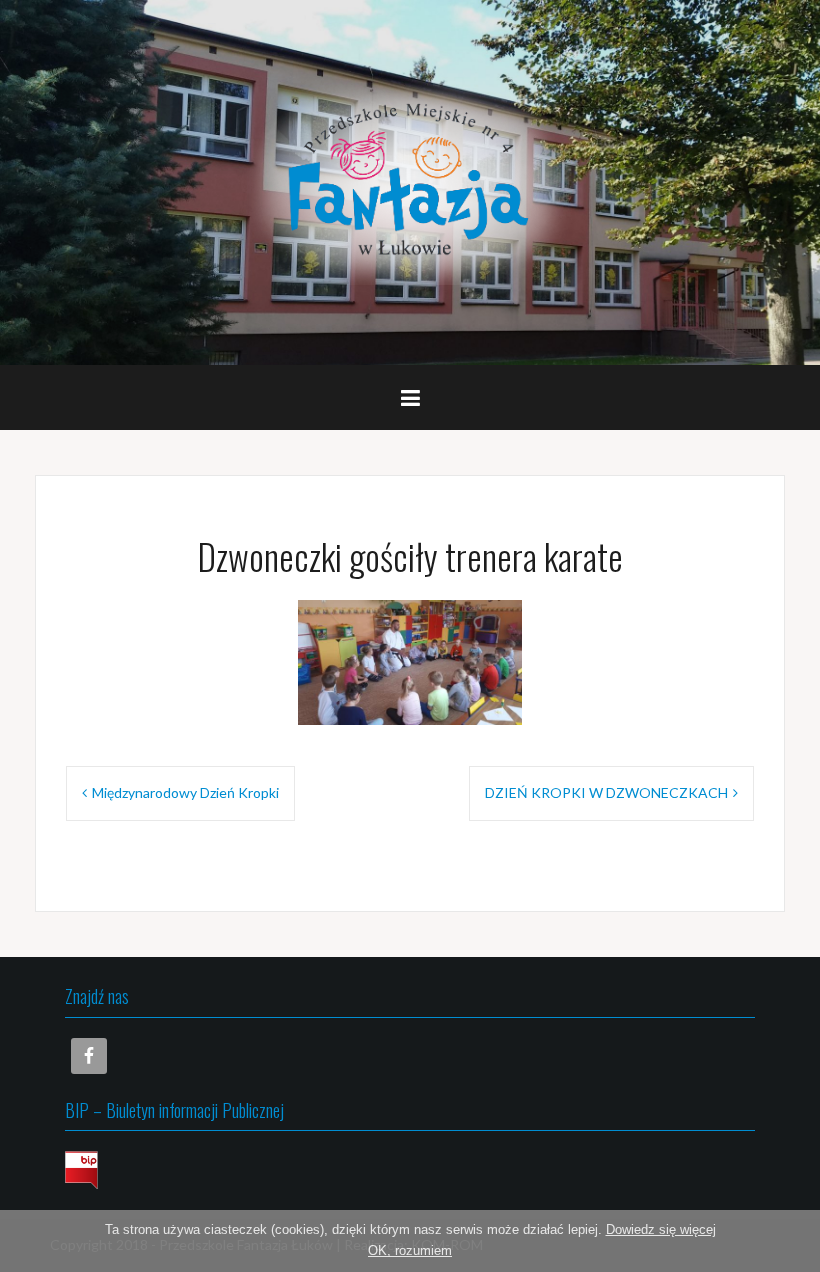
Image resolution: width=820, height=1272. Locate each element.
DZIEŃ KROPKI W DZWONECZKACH (606, 792)
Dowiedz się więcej (661, 1229)
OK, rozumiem (410, 1250)
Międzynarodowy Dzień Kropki (185, 792)
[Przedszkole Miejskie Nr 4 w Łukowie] (410, 180)
